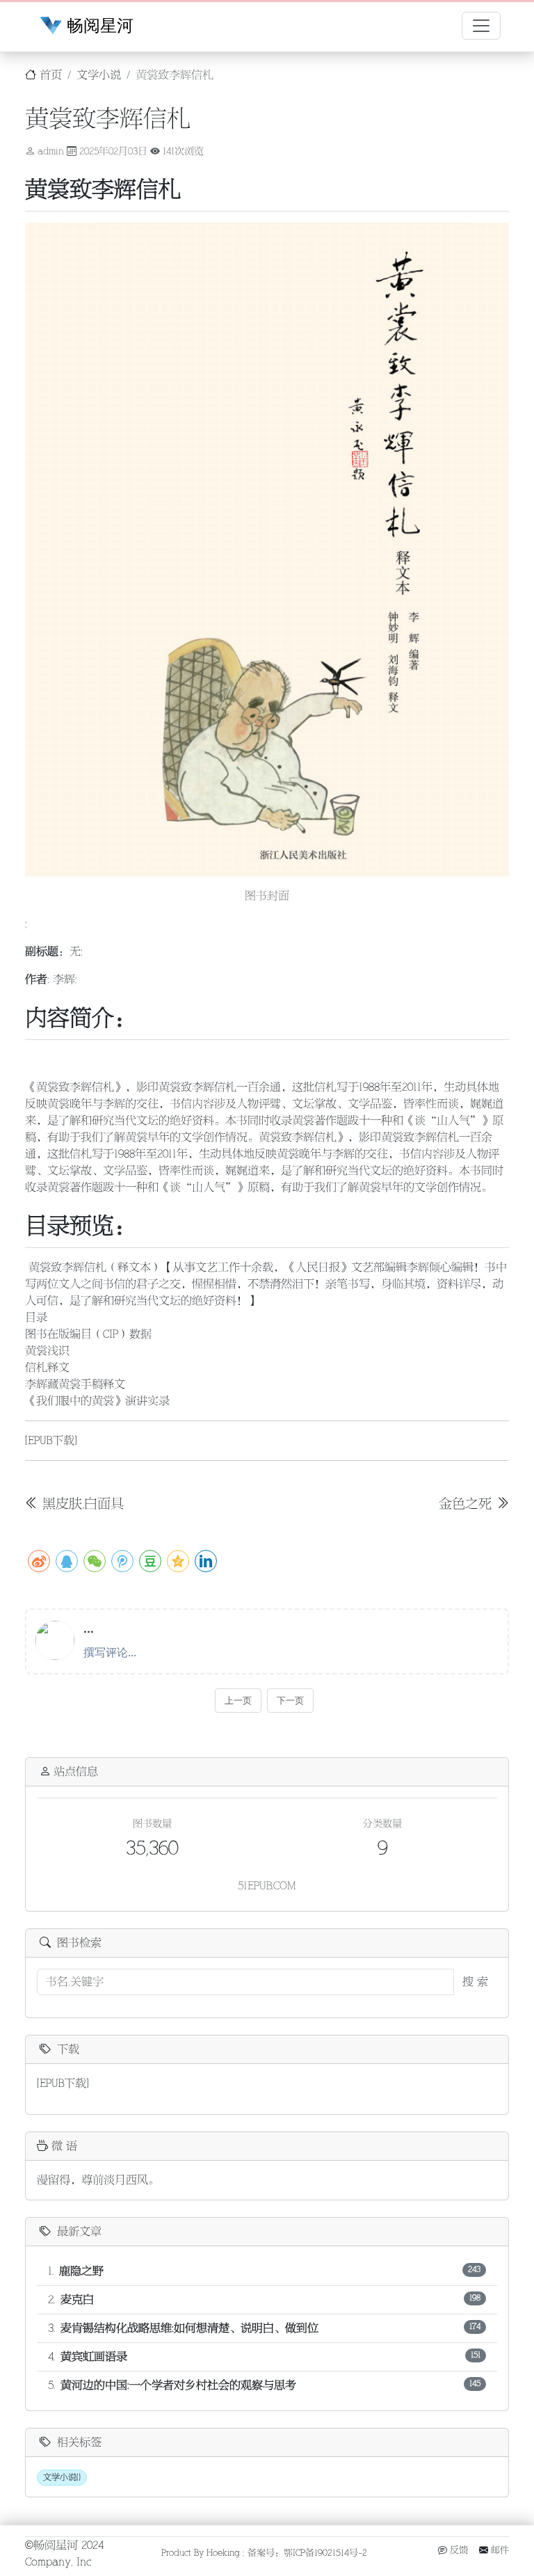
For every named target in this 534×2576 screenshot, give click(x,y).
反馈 (458, 2550)
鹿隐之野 (81, 2271)
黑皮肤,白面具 (83, 1504)
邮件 (499, 2550)
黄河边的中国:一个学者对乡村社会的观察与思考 (178, 2385)
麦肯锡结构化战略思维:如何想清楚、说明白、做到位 (189, 2328)
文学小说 (99, 75)
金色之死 (467, 1504)
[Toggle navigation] (481, 26)
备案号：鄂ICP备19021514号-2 (307, 2553)
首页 (49, 75)
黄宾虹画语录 (94, 2357)
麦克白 (77, 2300)
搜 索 (475, 1982)
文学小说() (62, 2478)
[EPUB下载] (51, 1441)
